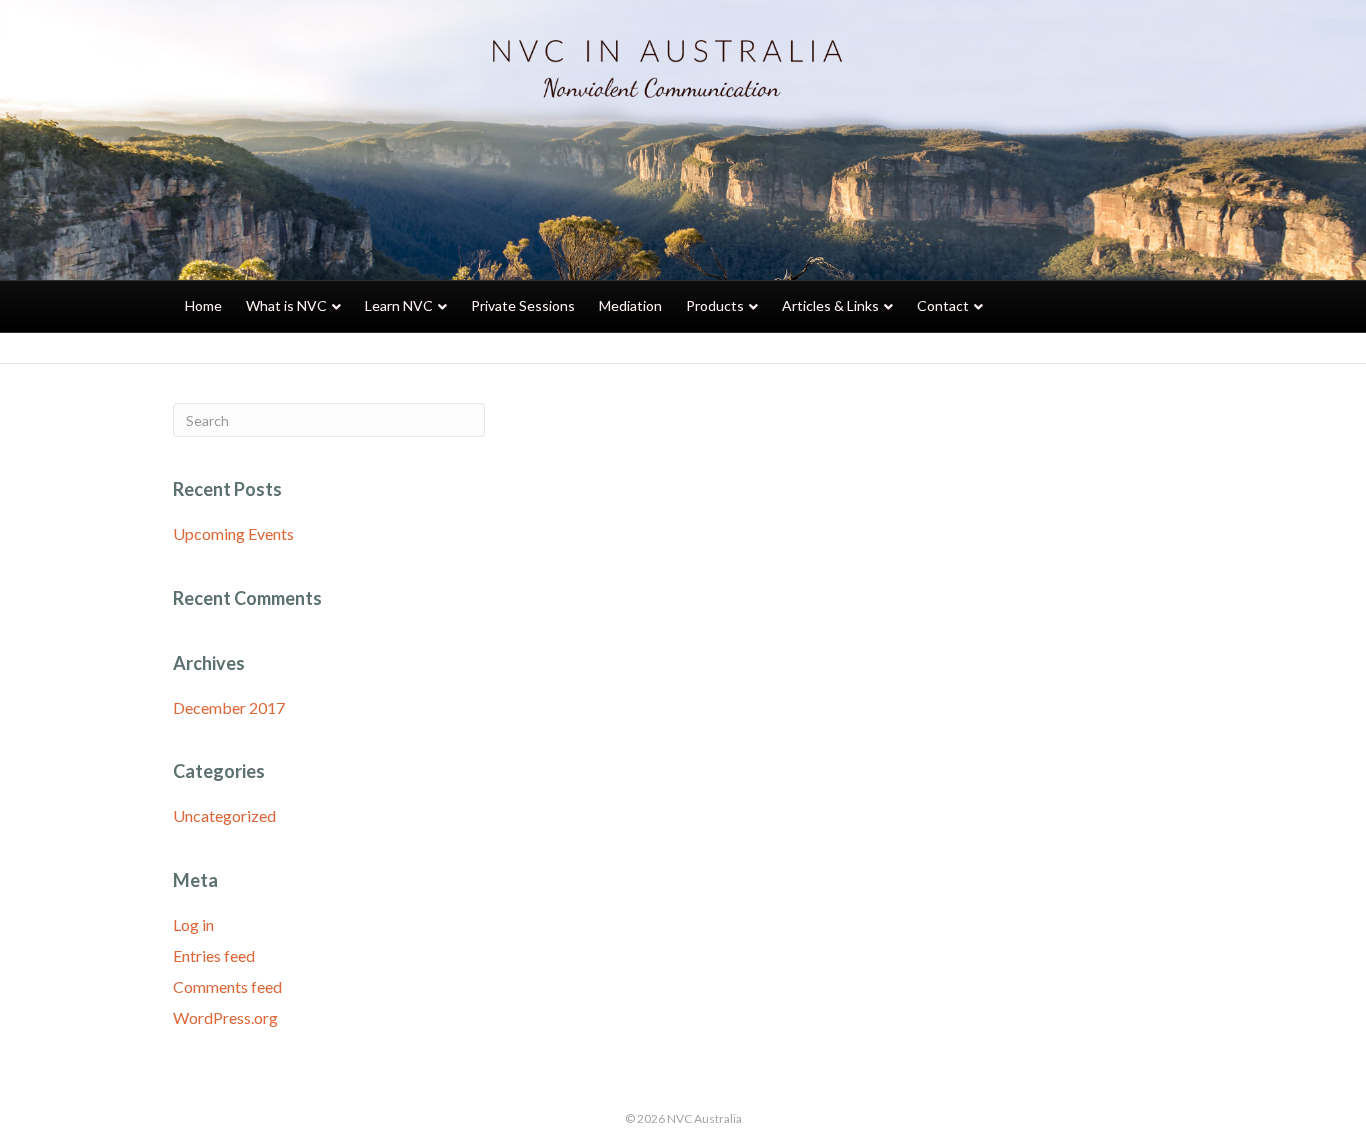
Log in (193, 924)
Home (203, 305)
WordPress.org (225, 1017)
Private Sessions (523, 305)
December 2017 (229, 707)
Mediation (630, 305)
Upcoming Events (233, 533)
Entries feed (214, 955)
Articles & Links (830, 305)
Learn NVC (399, 305)
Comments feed (227, 986)
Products (715, 305)
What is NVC (286, 305)
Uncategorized (224, 815)
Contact (943, 305)
